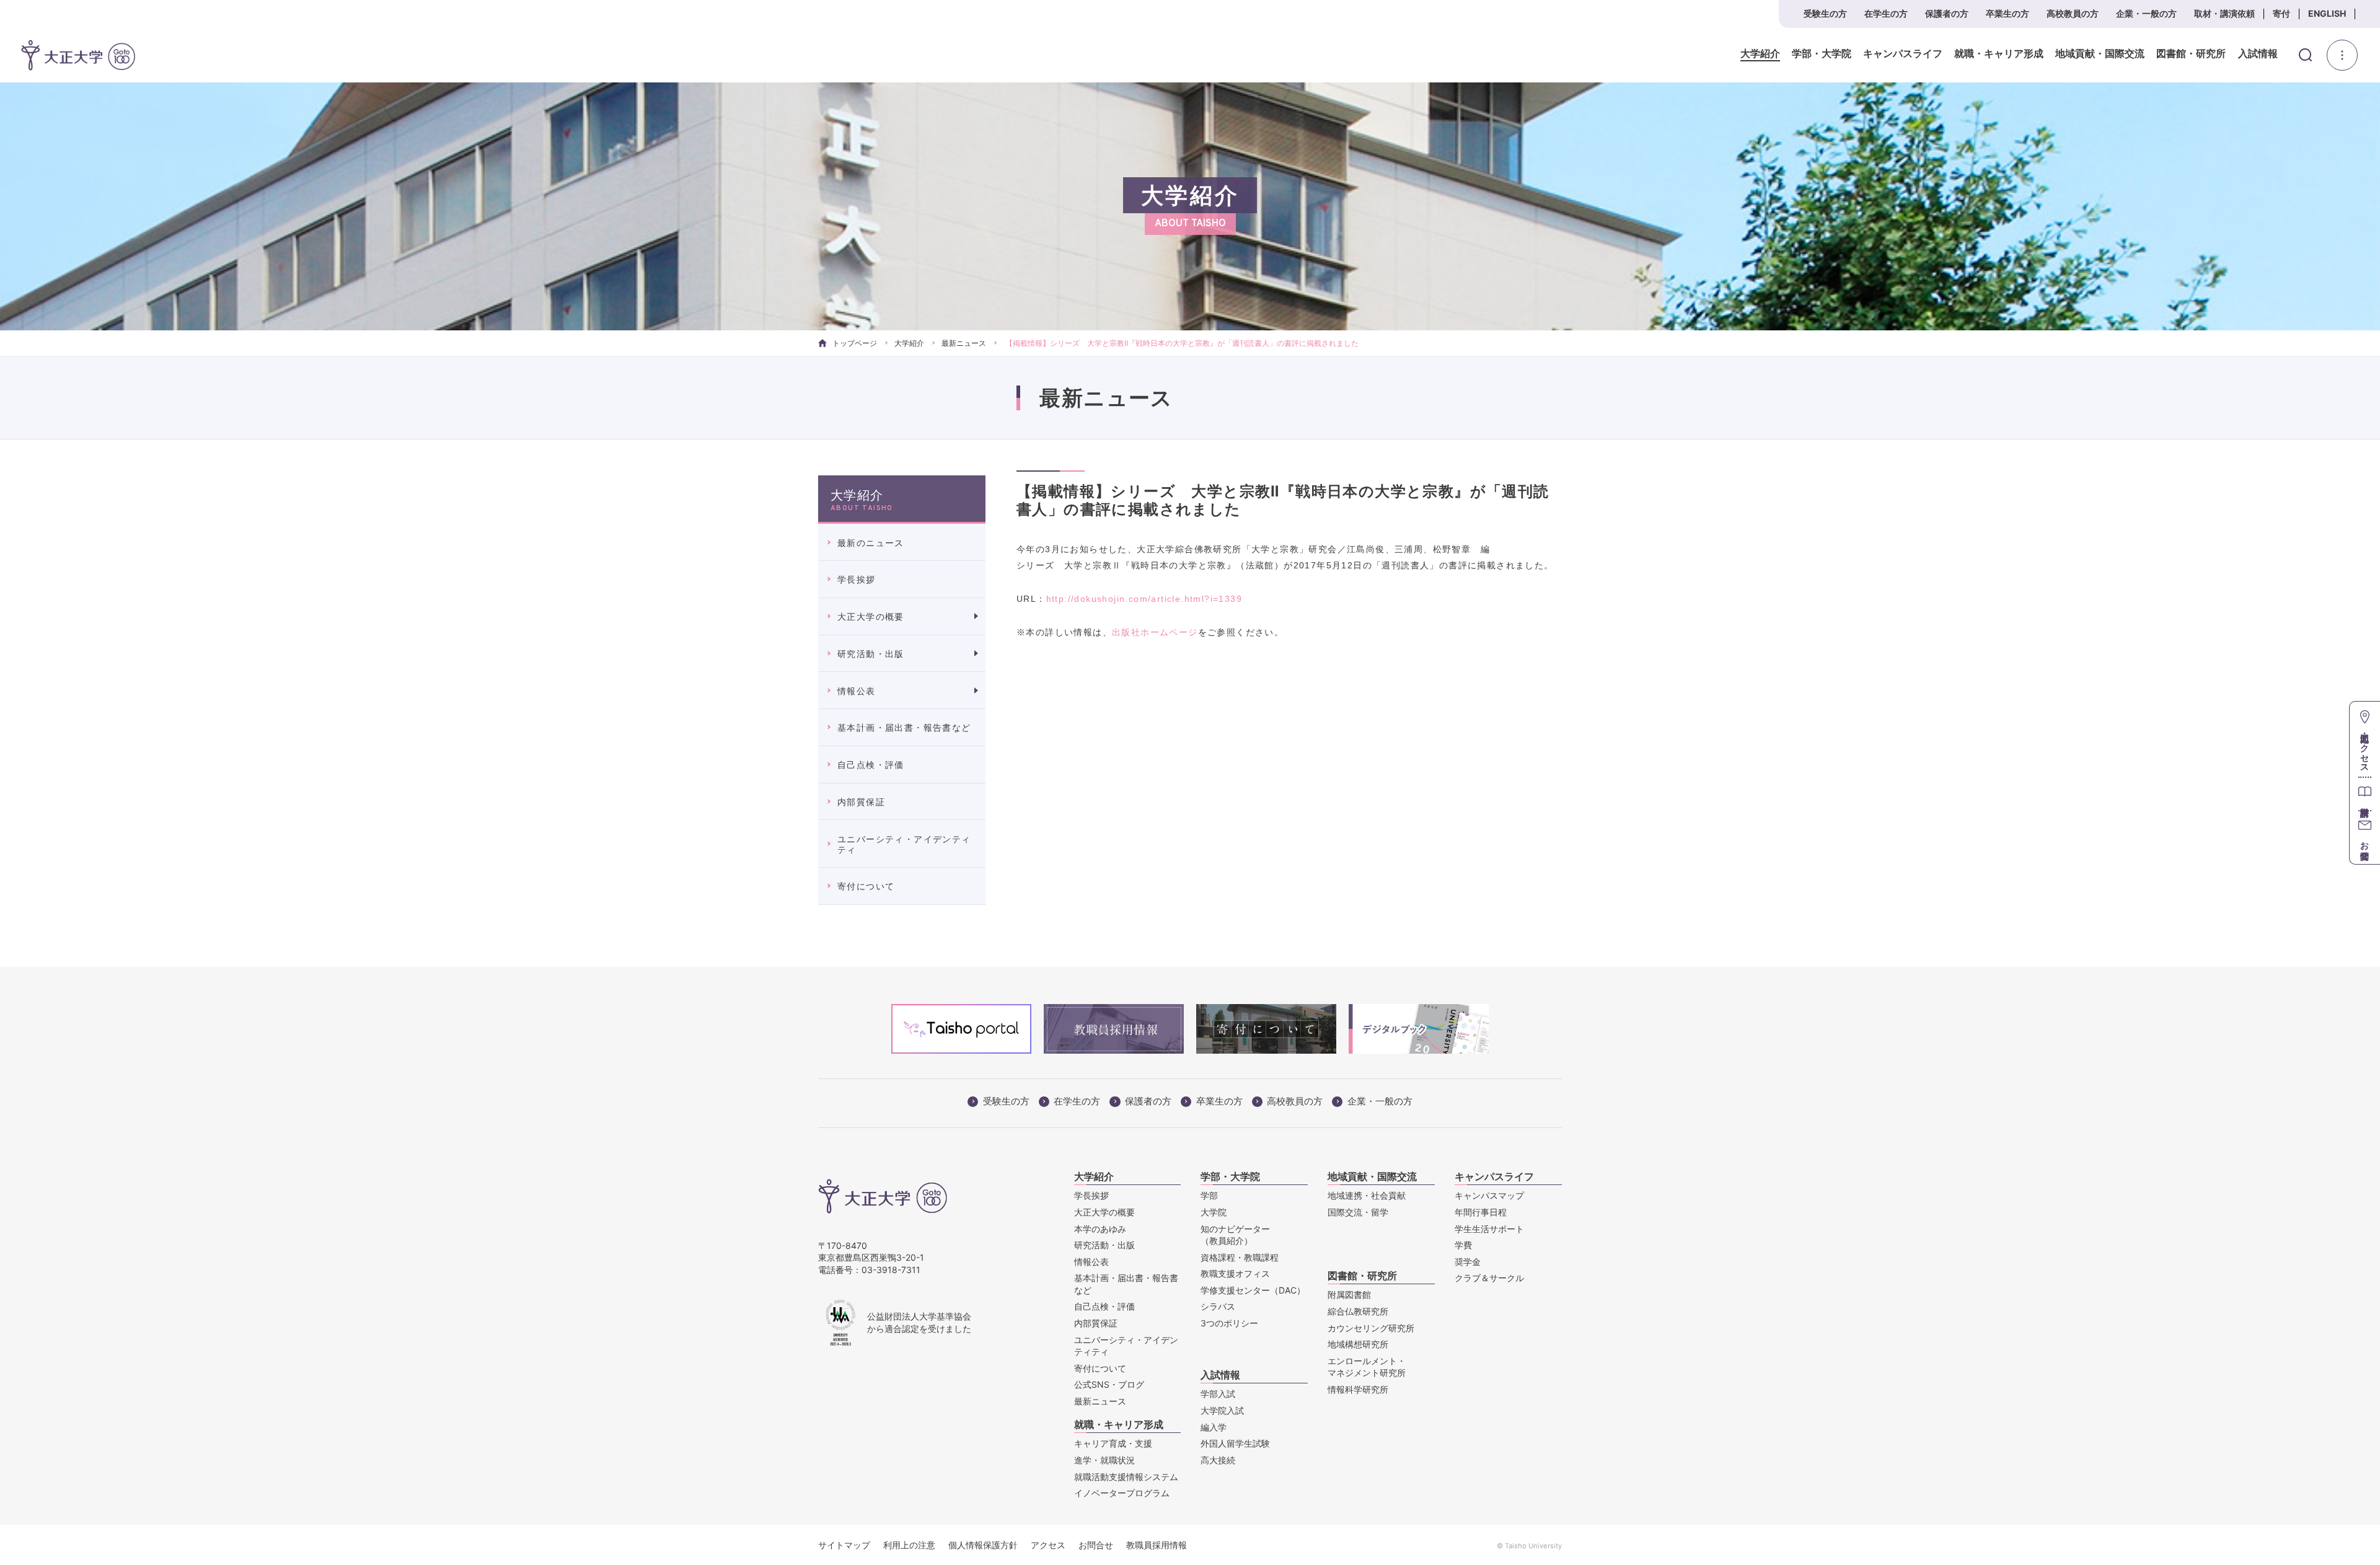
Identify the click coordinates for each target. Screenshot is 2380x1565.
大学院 (1214, 1212)
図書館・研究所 (2191, 54)
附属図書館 (1349, 1294)
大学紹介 (1760, 54)
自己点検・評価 (871, 765)
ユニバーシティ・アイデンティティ (904, 844)
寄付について (866, 886)
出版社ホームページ (1155, 632)
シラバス (1218, 1306)
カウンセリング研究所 (1371, 1328)
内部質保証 (861, 802)
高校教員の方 (2073, 13)
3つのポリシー (1229, 1323)
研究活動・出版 (871, 654)
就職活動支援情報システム (1126, 1477)
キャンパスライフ (1903, 54)
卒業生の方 (2008, 13)
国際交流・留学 (1358, 1212)
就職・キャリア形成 (1999, 54)
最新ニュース (964, 343)
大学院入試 (1222, 1410)
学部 (1209, 1195)
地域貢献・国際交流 (2100, 54)
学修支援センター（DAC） (1253, 1290)
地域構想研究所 (1358, 1344)
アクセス (1048, 1545)
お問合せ (1096, 1545)
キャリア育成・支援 (1113, 1443)
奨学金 (1468, 1262)
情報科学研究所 (1358, 1389)
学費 (1463, 1245)
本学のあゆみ (1100, 1229)
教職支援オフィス (1235, 1273)
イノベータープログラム (1122, 1493)
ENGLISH (2327, 13)
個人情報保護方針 (983, 1545)
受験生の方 (1825, 13)
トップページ (855, 343)
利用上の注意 (909, 1545)
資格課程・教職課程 (1240, 1257)
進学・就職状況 (1104, 1460)
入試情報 (2258, 54)
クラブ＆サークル (1489, 1278)
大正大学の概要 (871, 616)
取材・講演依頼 (2224, 13)
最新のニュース (871, 543)
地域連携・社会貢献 (1367, 1195)
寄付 (2281, 13)
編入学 (1214, 1427)
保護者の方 (1947, 13)
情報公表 (857, 691)
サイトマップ (844, 1545)
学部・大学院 (1822, 54)
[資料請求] (2365, 794)
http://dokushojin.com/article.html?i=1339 (1144, 599)
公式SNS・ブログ (1109, 1384)
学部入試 (1218, 1394)
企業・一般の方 (2146, 13)
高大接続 (1218, 1460)
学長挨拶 (857, 579)
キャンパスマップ (1489, 1195)
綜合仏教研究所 (1358, 1311)
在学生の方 (1886, 13)
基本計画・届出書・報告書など (904, 727)
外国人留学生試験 (1235, 1443)
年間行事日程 (1481, 1212)
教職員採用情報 (1157, 1545)
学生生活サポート (1489, 1229)
